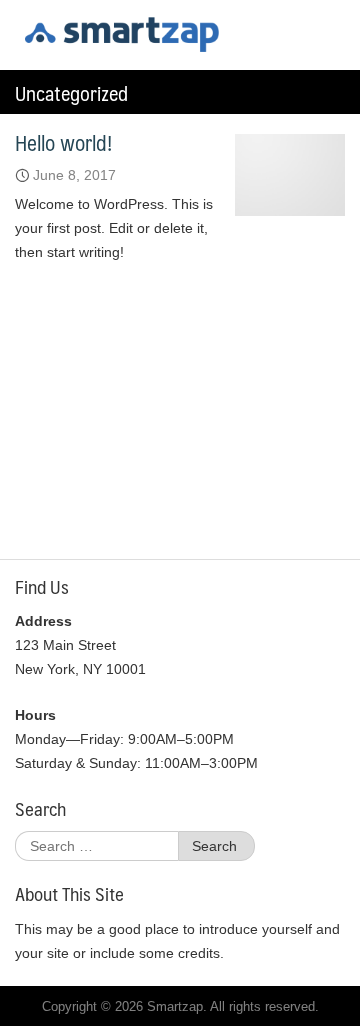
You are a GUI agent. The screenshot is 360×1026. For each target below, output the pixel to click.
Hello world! (63, 142)
